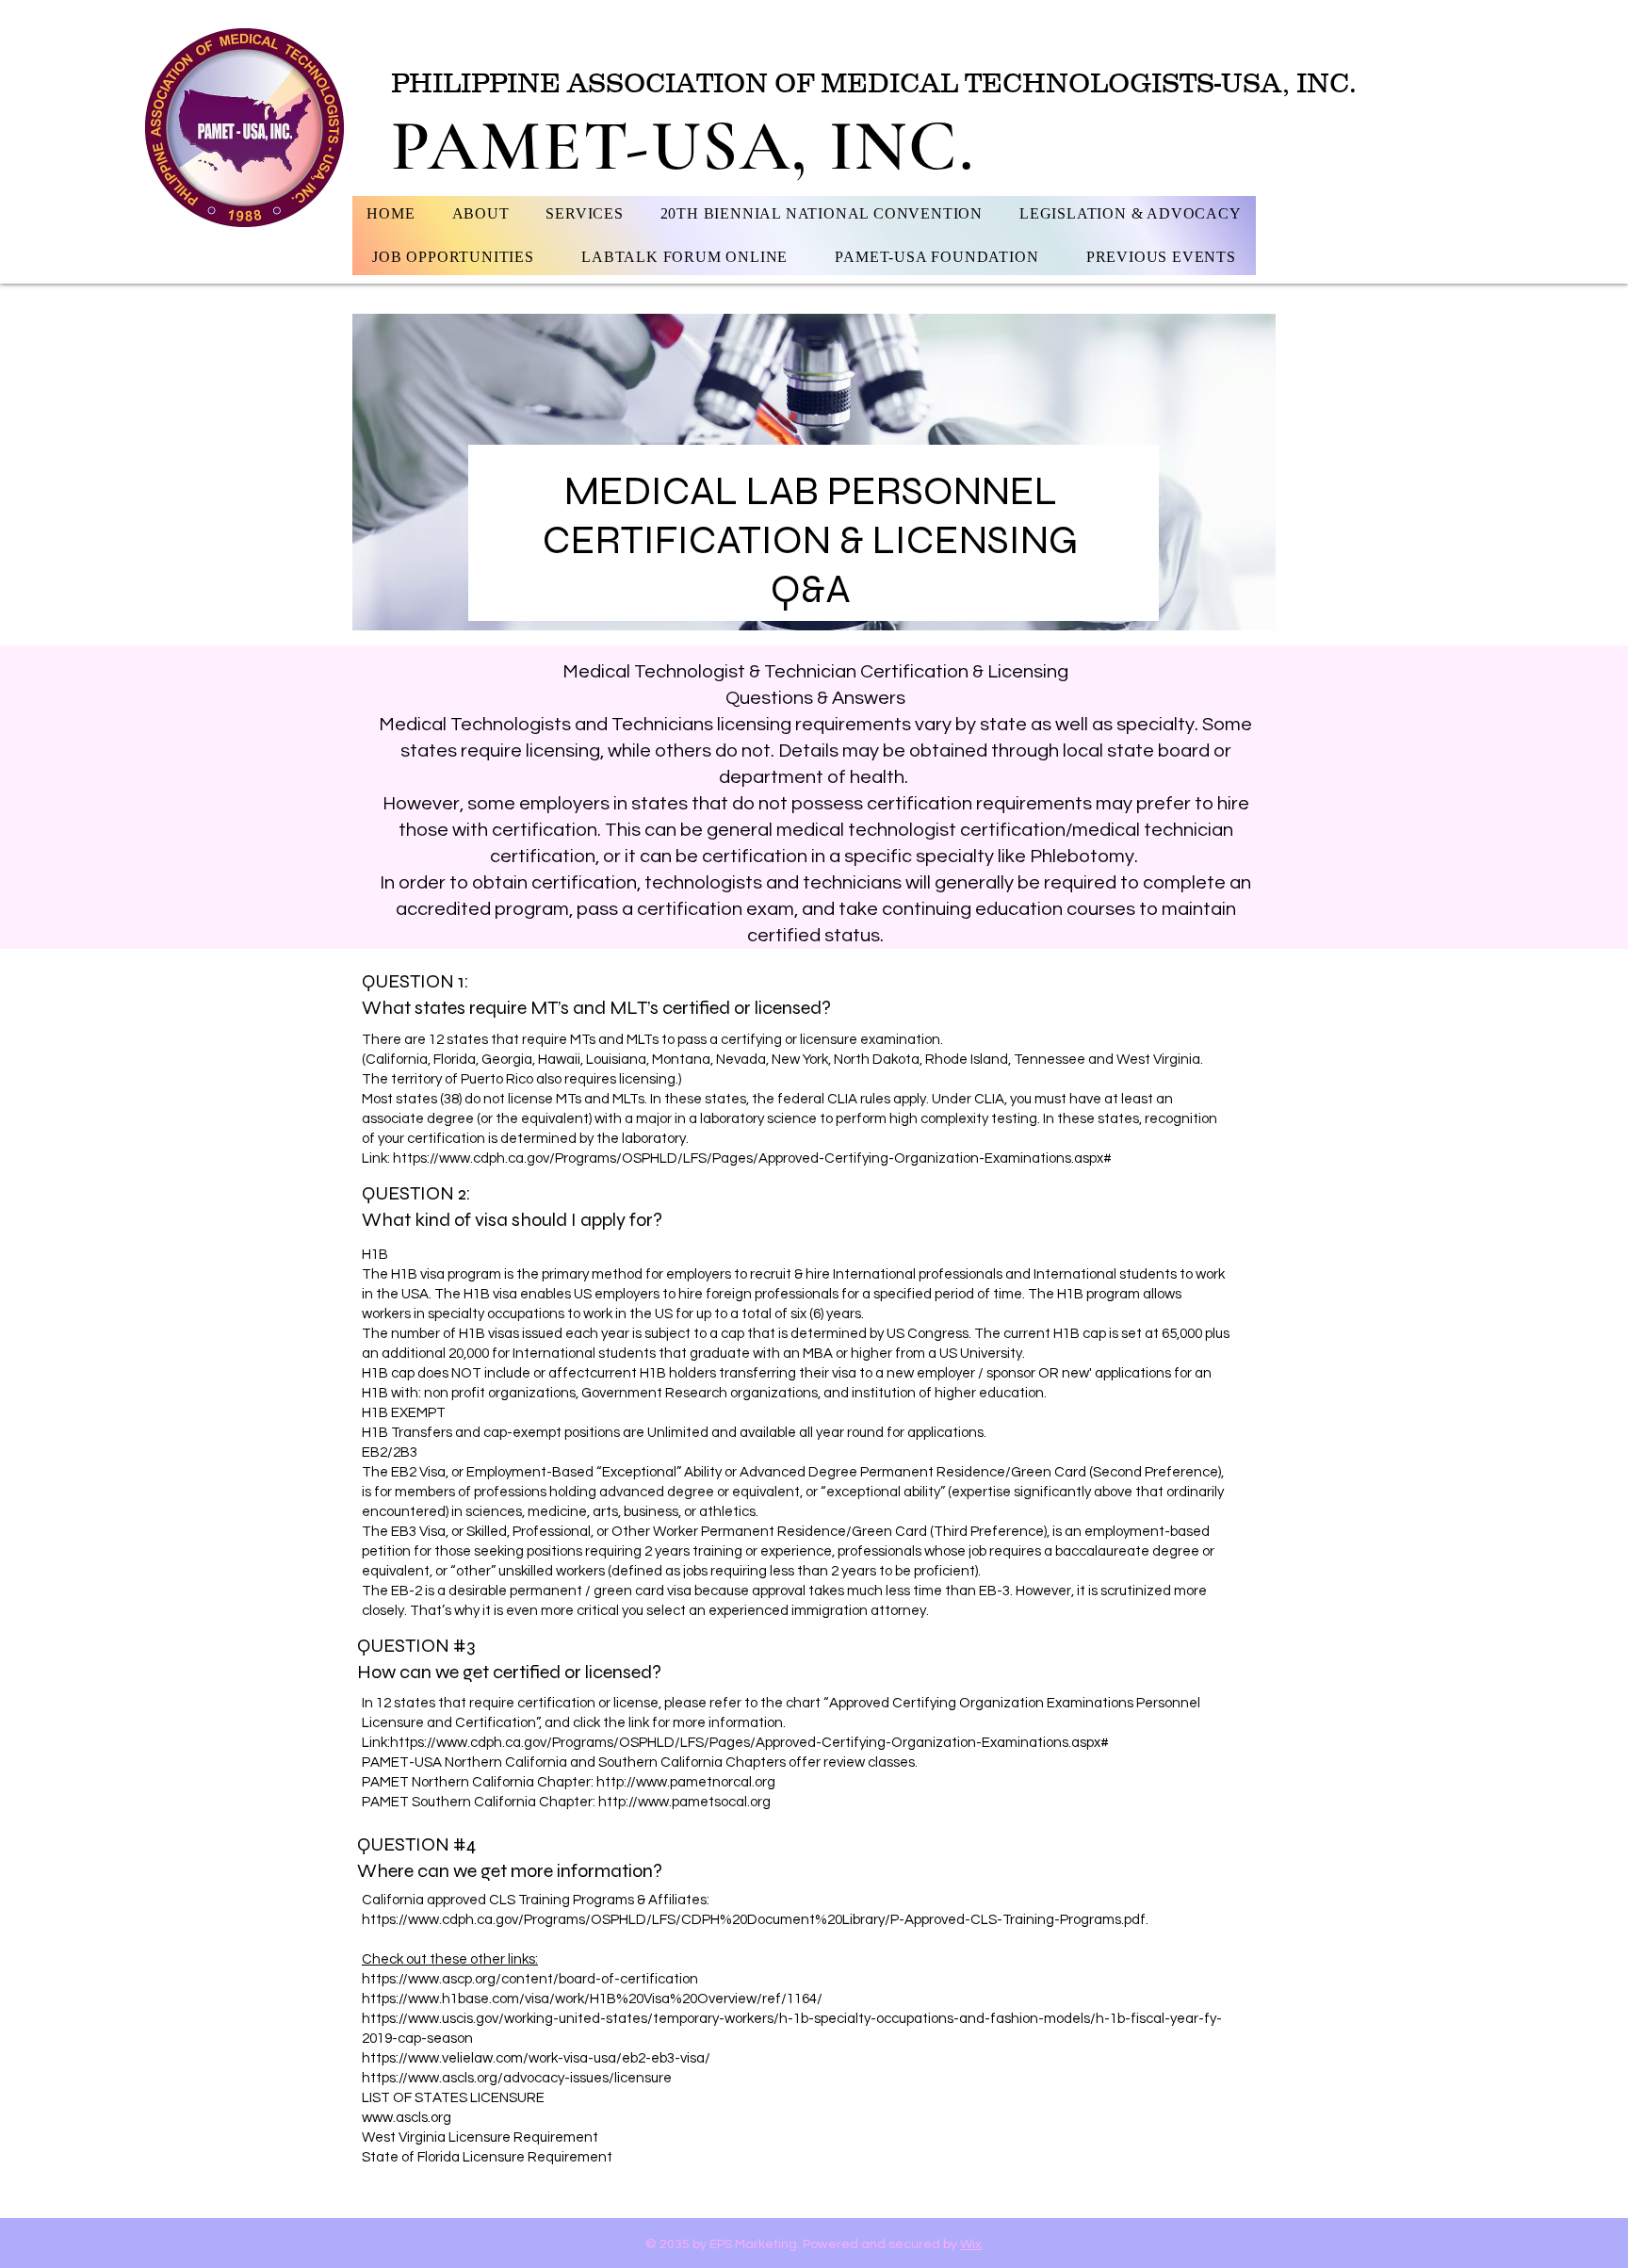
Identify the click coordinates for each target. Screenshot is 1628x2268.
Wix (971, 2244)
